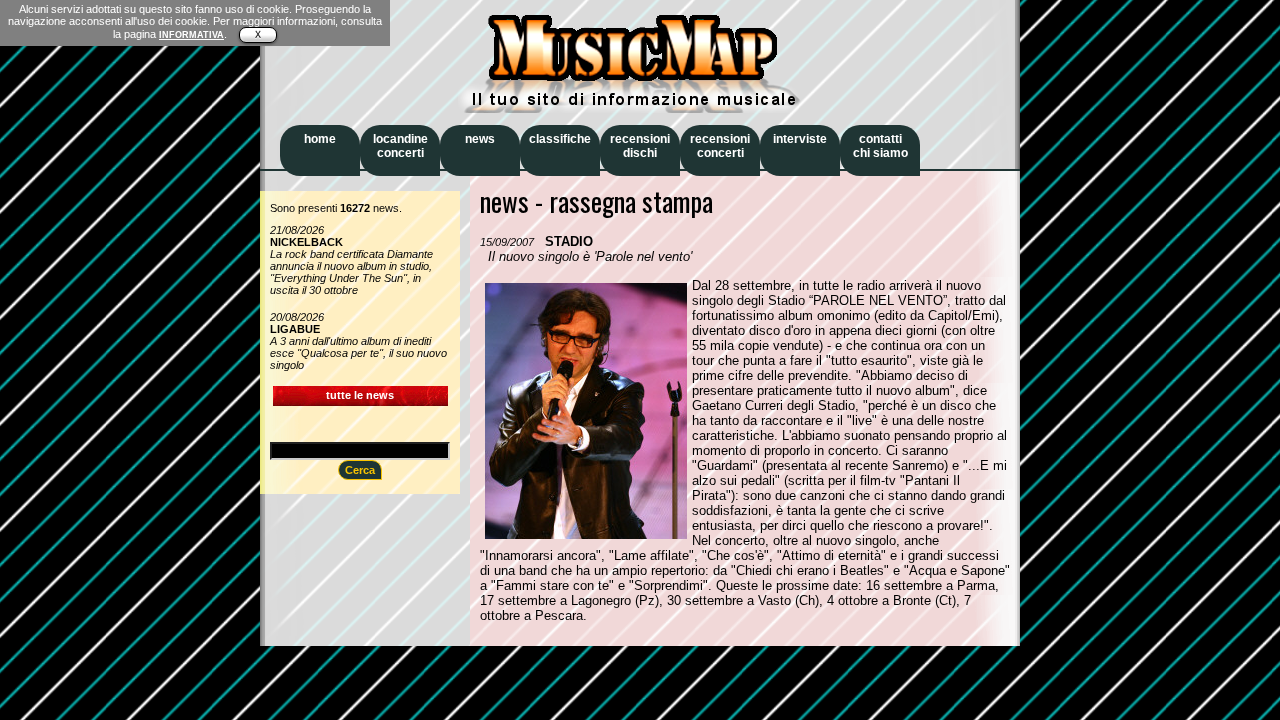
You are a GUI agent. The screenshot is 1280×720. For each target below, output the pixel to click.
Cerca (360, 470)
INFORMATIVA (191, 35)
